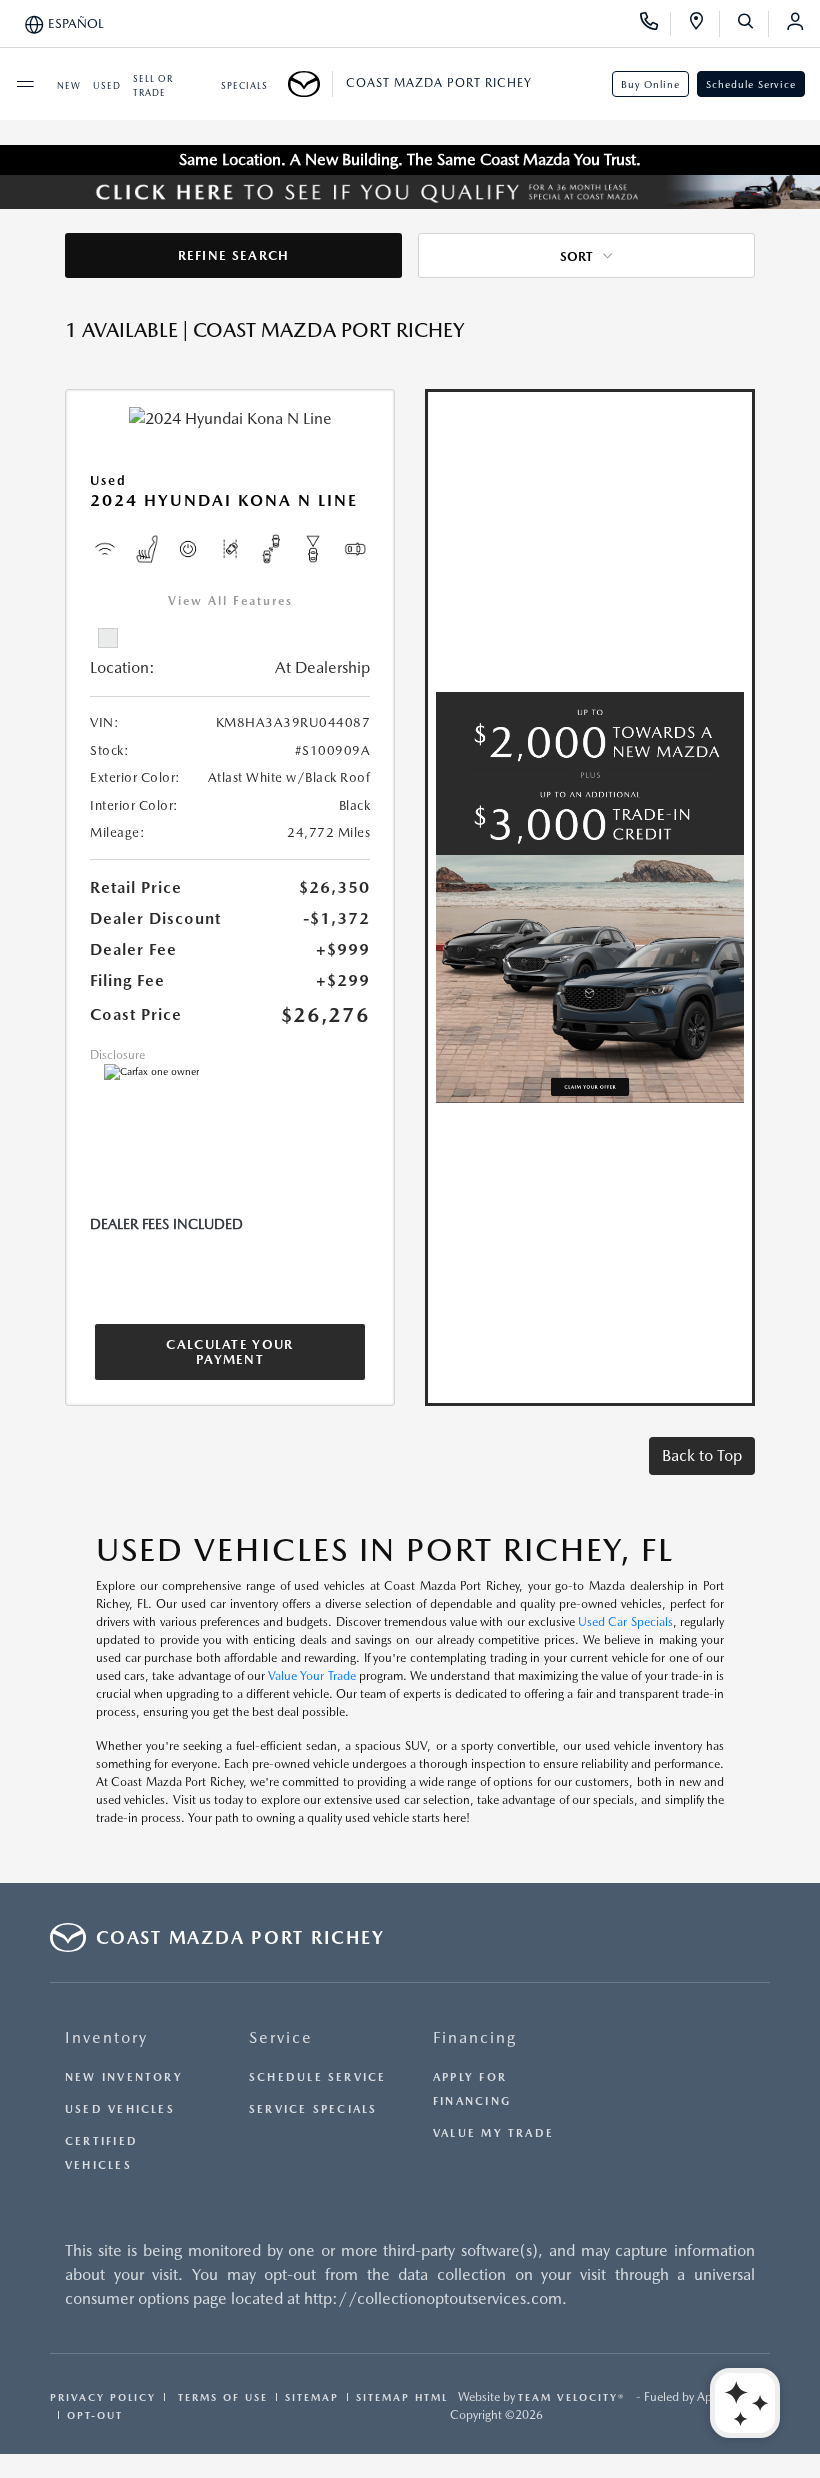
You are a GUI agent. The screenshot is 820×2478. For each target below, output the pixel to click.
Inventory (106, 2037)
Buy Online (650, 84)
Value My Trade (493, 2133)
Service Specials (313, 2109)
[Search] (752, 24)
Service (281, 2037)
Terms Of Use (220, 2397)
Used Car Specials (625, 1622)
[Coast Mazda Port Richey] (310, 84)
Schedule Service (751, 84)
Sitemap (312, 2397)
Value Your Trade (311, 1676)
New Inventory (124, 2077)
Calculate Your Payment (229, 1352)
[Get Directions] (703, 24)
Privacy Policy (103, 2397)
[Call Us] (655, 24)
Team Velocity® (571, 2397)
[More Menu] (25, 84)
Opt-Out (95, 2415)
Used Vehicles (120, 2109)
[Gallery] (410, 192)
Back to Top (702, 1455)
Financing (475, 2037)
